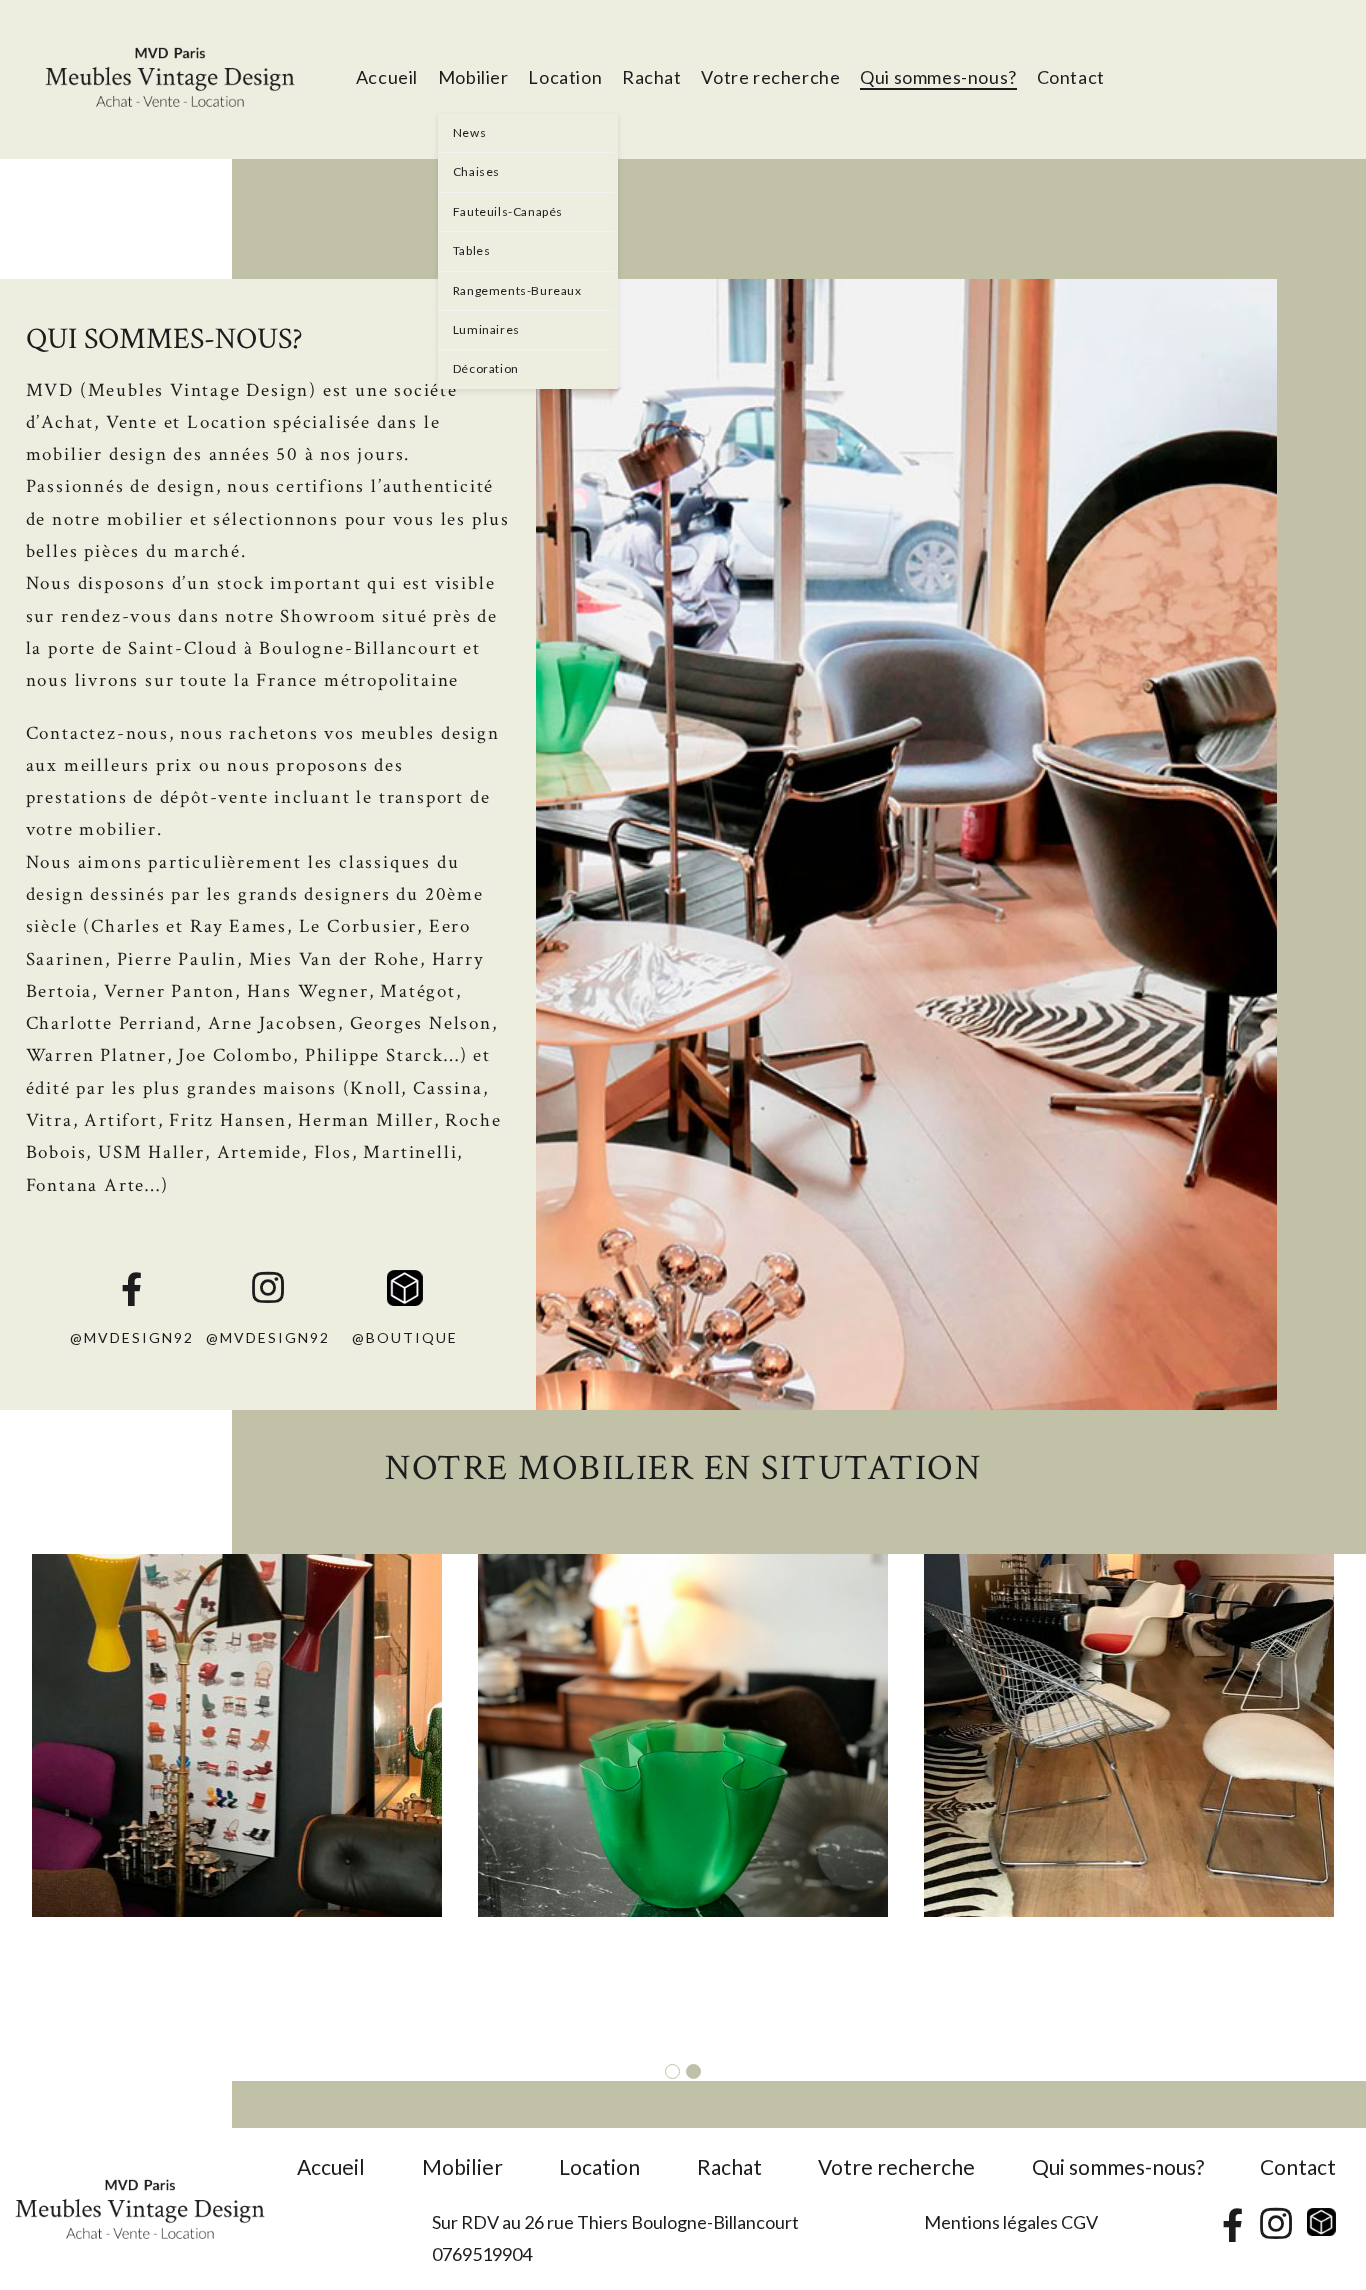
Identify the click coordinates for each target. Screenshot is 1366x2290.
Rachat (729, 2166)
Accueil (331, 2166)
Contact (1298, 2166)
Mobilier (462, 2166)
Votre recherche (896, 2166)
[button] (672, 2072)
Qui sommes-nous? (1118, 2166)
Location (599, 2166)
